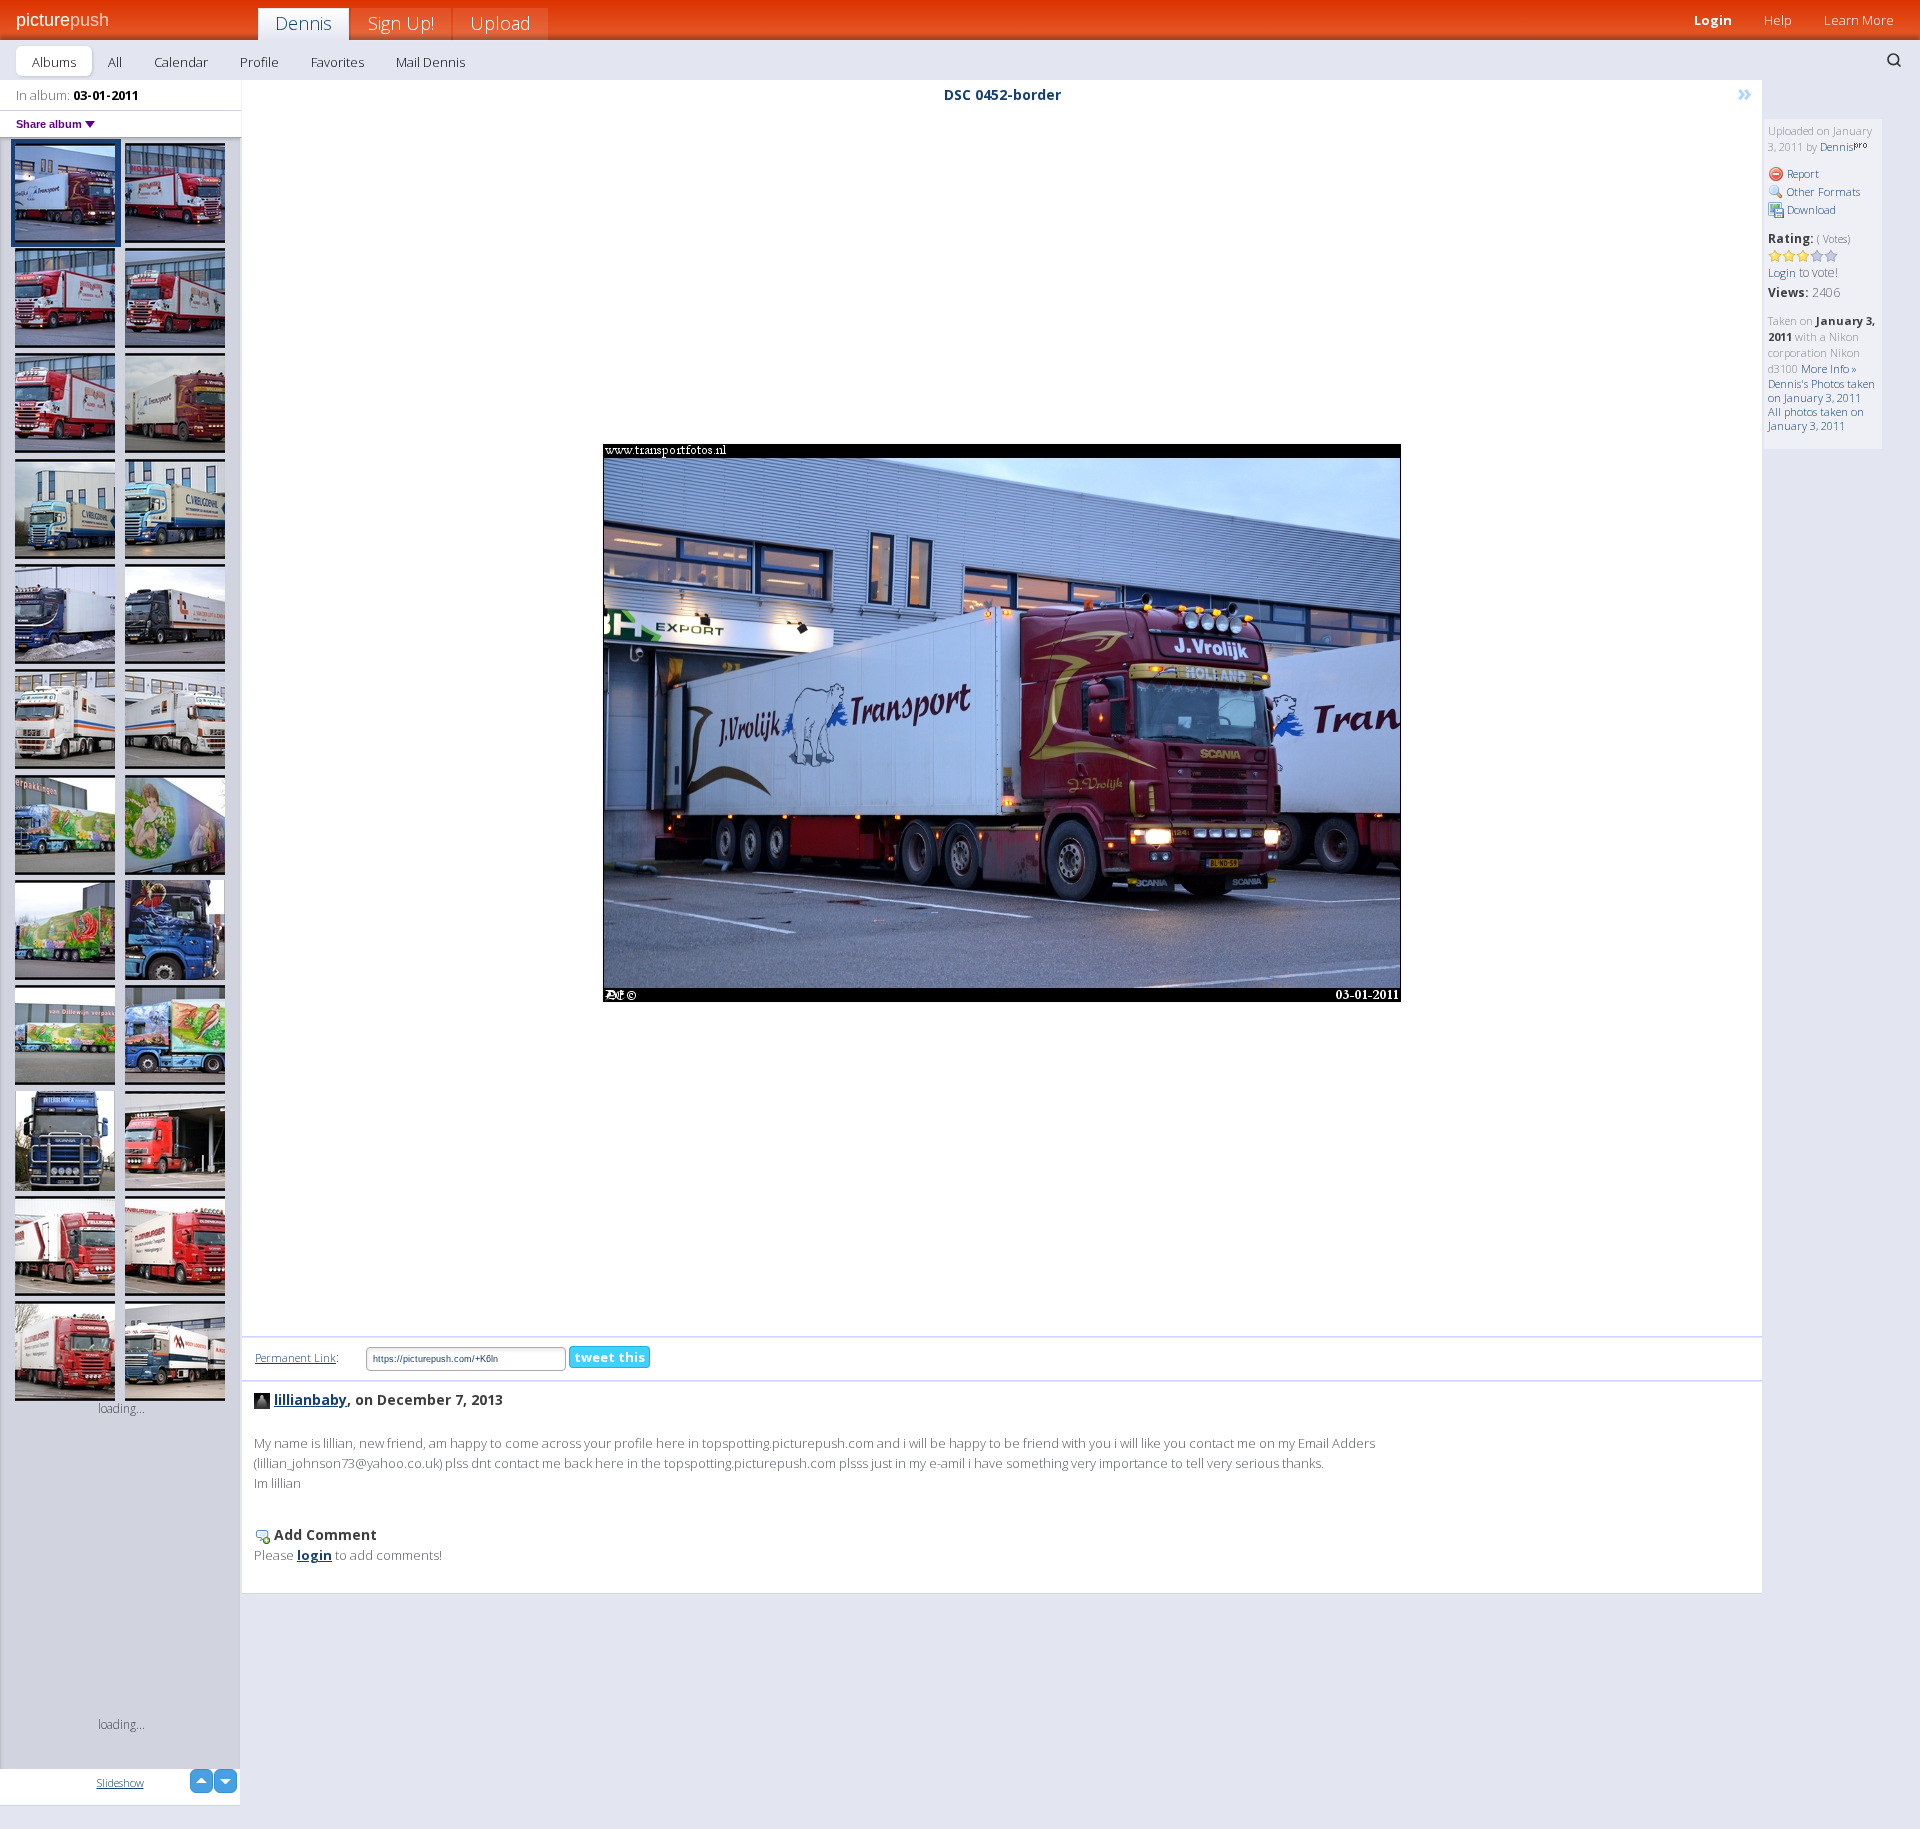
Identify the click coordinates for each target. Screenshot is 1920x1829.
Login (1713, 20)
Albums (54, 62)
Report (1801, 173)
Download (1810, 209)
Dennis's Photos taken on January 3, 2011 (1821, 390)
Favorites (337, 62)
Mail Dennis (430, 62)
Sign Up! (401, 23)
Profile (259, 62)
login (314, 1555)
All (115, 62)
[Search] (1894, 60)
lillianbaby (310, 1399)
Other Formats (1822, 191)
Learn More (1859, 20)
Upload (500, 23)
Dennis (303, 23)
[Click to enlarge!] (1002, 723)
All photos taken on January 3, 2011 (1816, 418)
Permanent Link (295, 1357)
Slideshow (120, 1782)
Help (1778, 20)
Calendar (181, 62)
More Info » (1829, 368)
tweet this (609, 1357)
